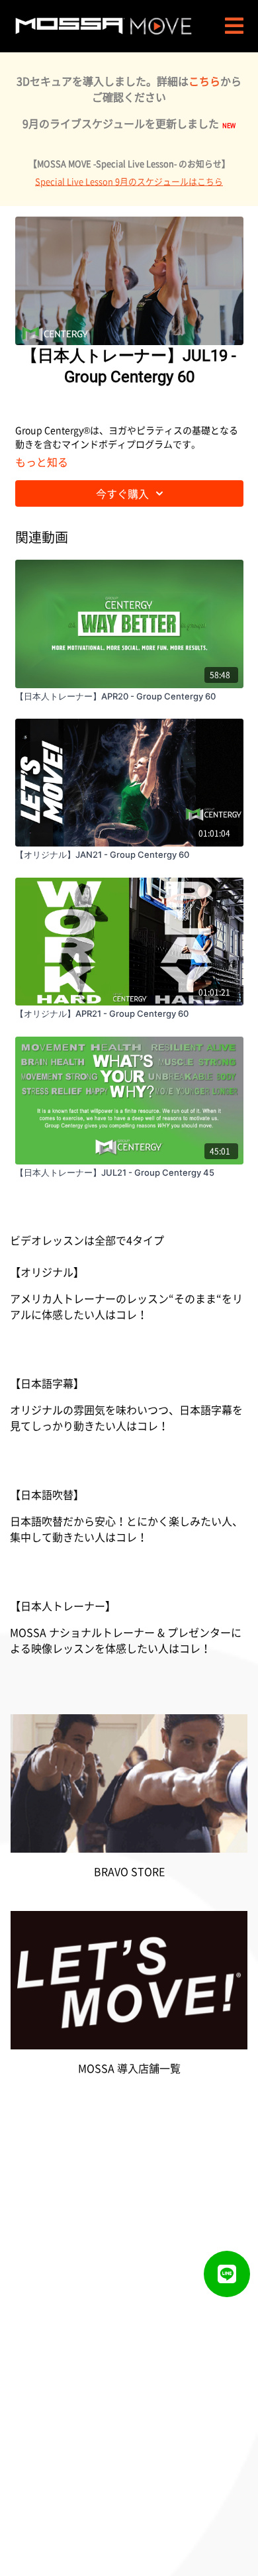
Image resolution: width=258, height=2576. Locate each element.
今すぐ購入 (122, 493)
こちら (204, 81)
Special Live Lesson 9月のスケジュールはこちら (129, 181)
